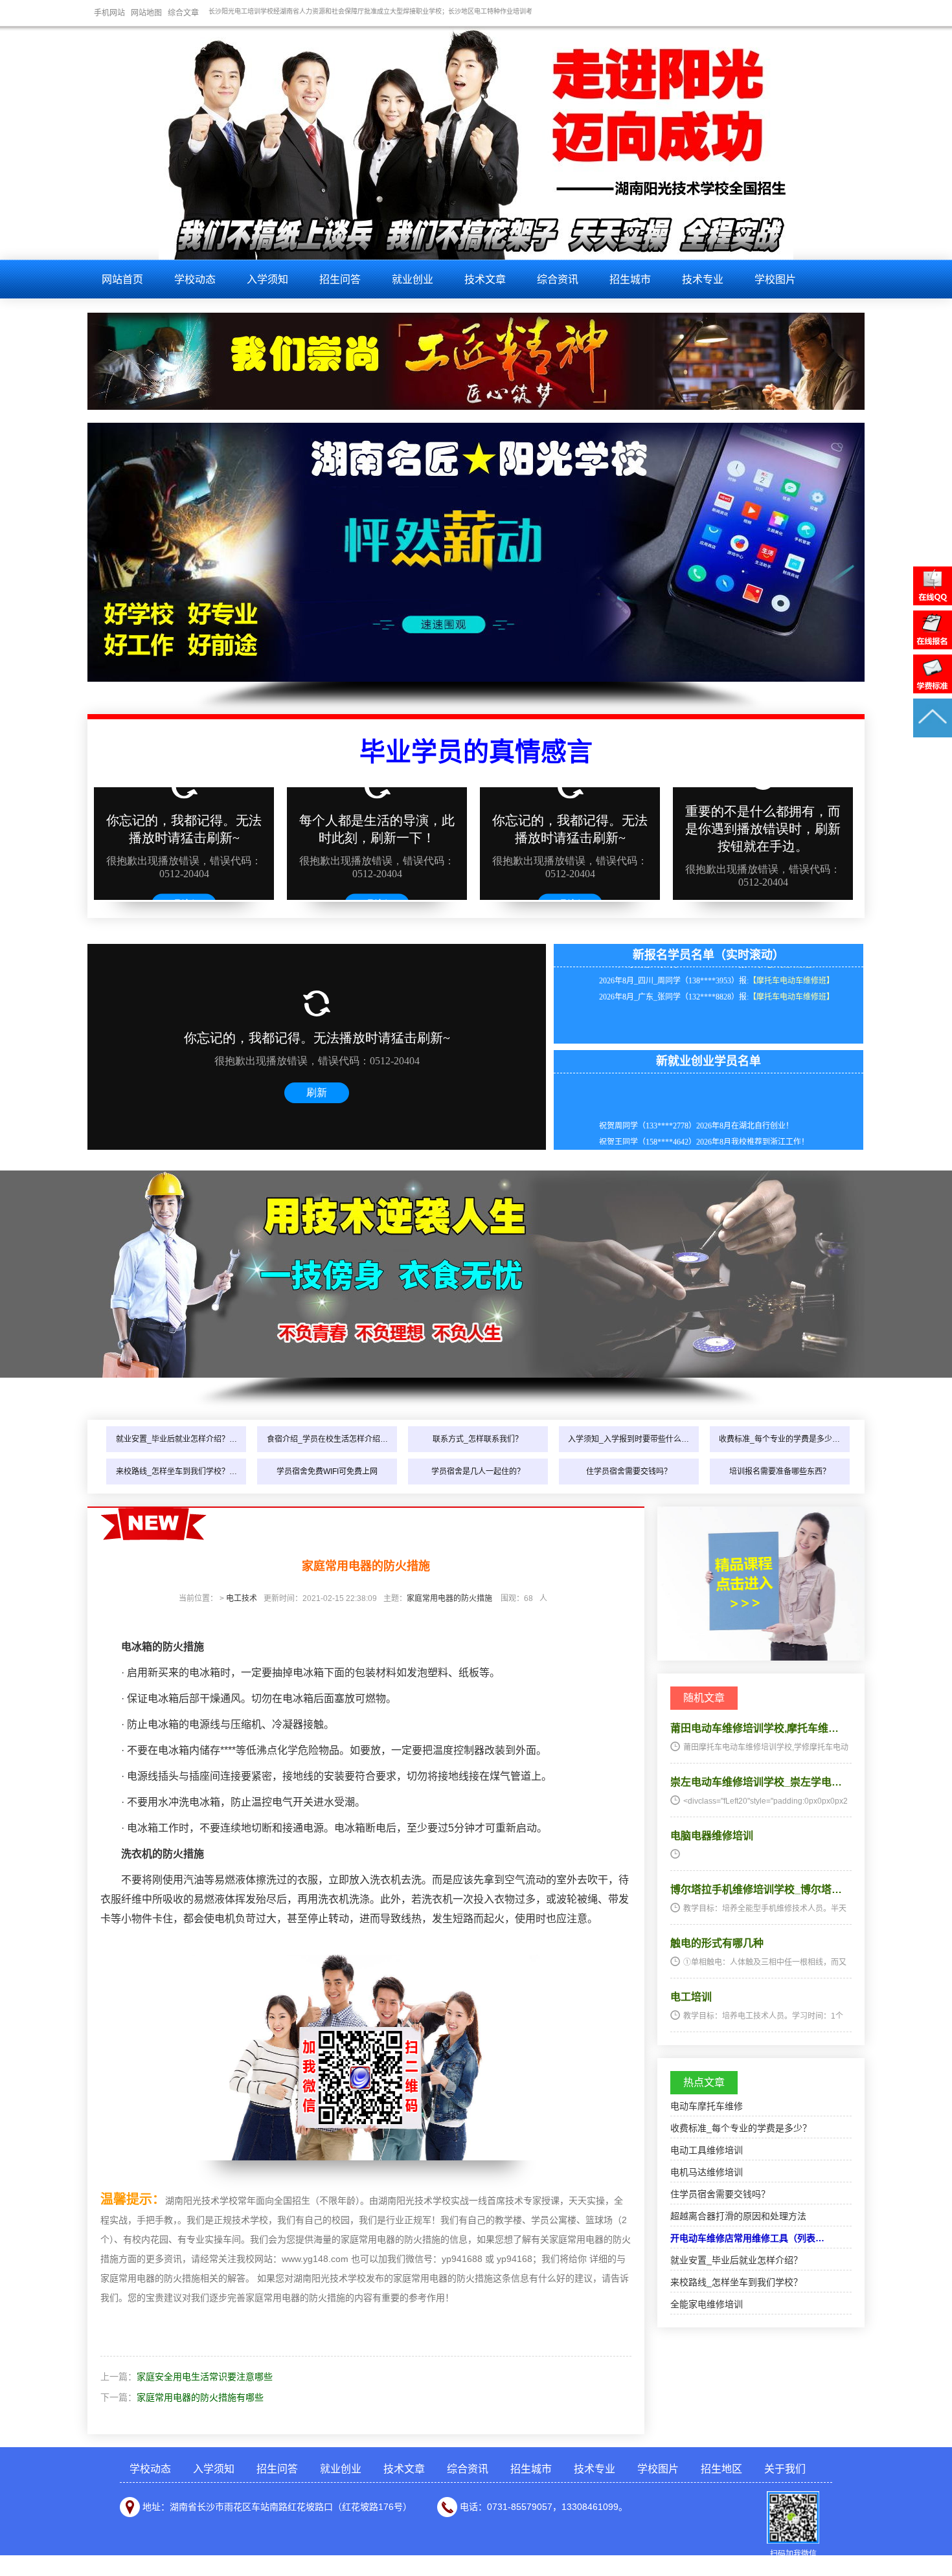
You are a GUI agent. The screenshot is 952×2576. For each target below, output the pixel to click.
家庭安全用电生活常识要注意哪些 (205, 2377)
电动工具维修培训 (707, 2150)
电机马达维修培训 (707, 2172)
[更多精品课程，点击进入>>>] (761, 1657)
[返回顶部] (933, 734)
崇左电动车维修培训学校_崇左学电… (756, 1782)
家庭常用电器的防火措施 (449, 1598)
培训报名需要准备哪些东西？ (780, 1472)
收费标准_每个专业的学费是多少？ (741, 2128)
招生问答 (340, 279)
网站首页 (122, 279)
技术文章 (485, 279)
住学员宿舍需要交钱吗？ (629, 1472)
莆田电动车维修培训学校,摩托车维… (754, 1728)
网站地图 (146, 13)
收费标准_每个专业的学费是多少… (779, 1439)
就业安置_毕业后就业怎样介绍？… (176, 1439)
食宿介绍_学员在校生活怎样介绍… (327, 1439)
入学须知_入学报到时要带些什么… (629, 1439)
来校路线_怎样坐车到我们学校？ (736, 2282)
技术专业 (703, 279)
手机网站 (109, 13)
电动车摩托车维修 (707, 2106)
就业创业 (413, 279)
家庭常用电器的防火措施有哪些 (200, 2397)
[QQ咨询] (933, 602)
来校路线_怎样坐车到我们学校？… (176, 1472)
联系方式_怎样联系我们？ (478, 1439)
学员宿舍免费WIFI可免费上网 (327, 1472)
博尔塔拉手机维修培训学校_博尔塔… (756, 1889)
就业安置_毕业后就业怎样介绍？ (736, 2260)
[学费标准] (933, 690)
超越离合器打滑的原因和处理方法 (738, 2216)
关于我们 (785, 2469)
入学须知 (267, 279)
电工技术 (242, 1598)
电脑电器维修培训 (712, 1836)
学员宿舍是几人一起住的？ (478, 1472)
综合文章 (183, 13)
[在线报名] (933, 646)
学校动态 (195, 279)
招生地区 (721, 2469)
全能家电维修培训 (707, 2304)
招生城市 (630, 279)
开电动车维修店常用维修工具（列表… (747, 2238)
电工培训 (691, 1997)
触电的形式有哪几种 (717, 1943)
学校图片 (775, 279)
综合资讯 (558, 279)
